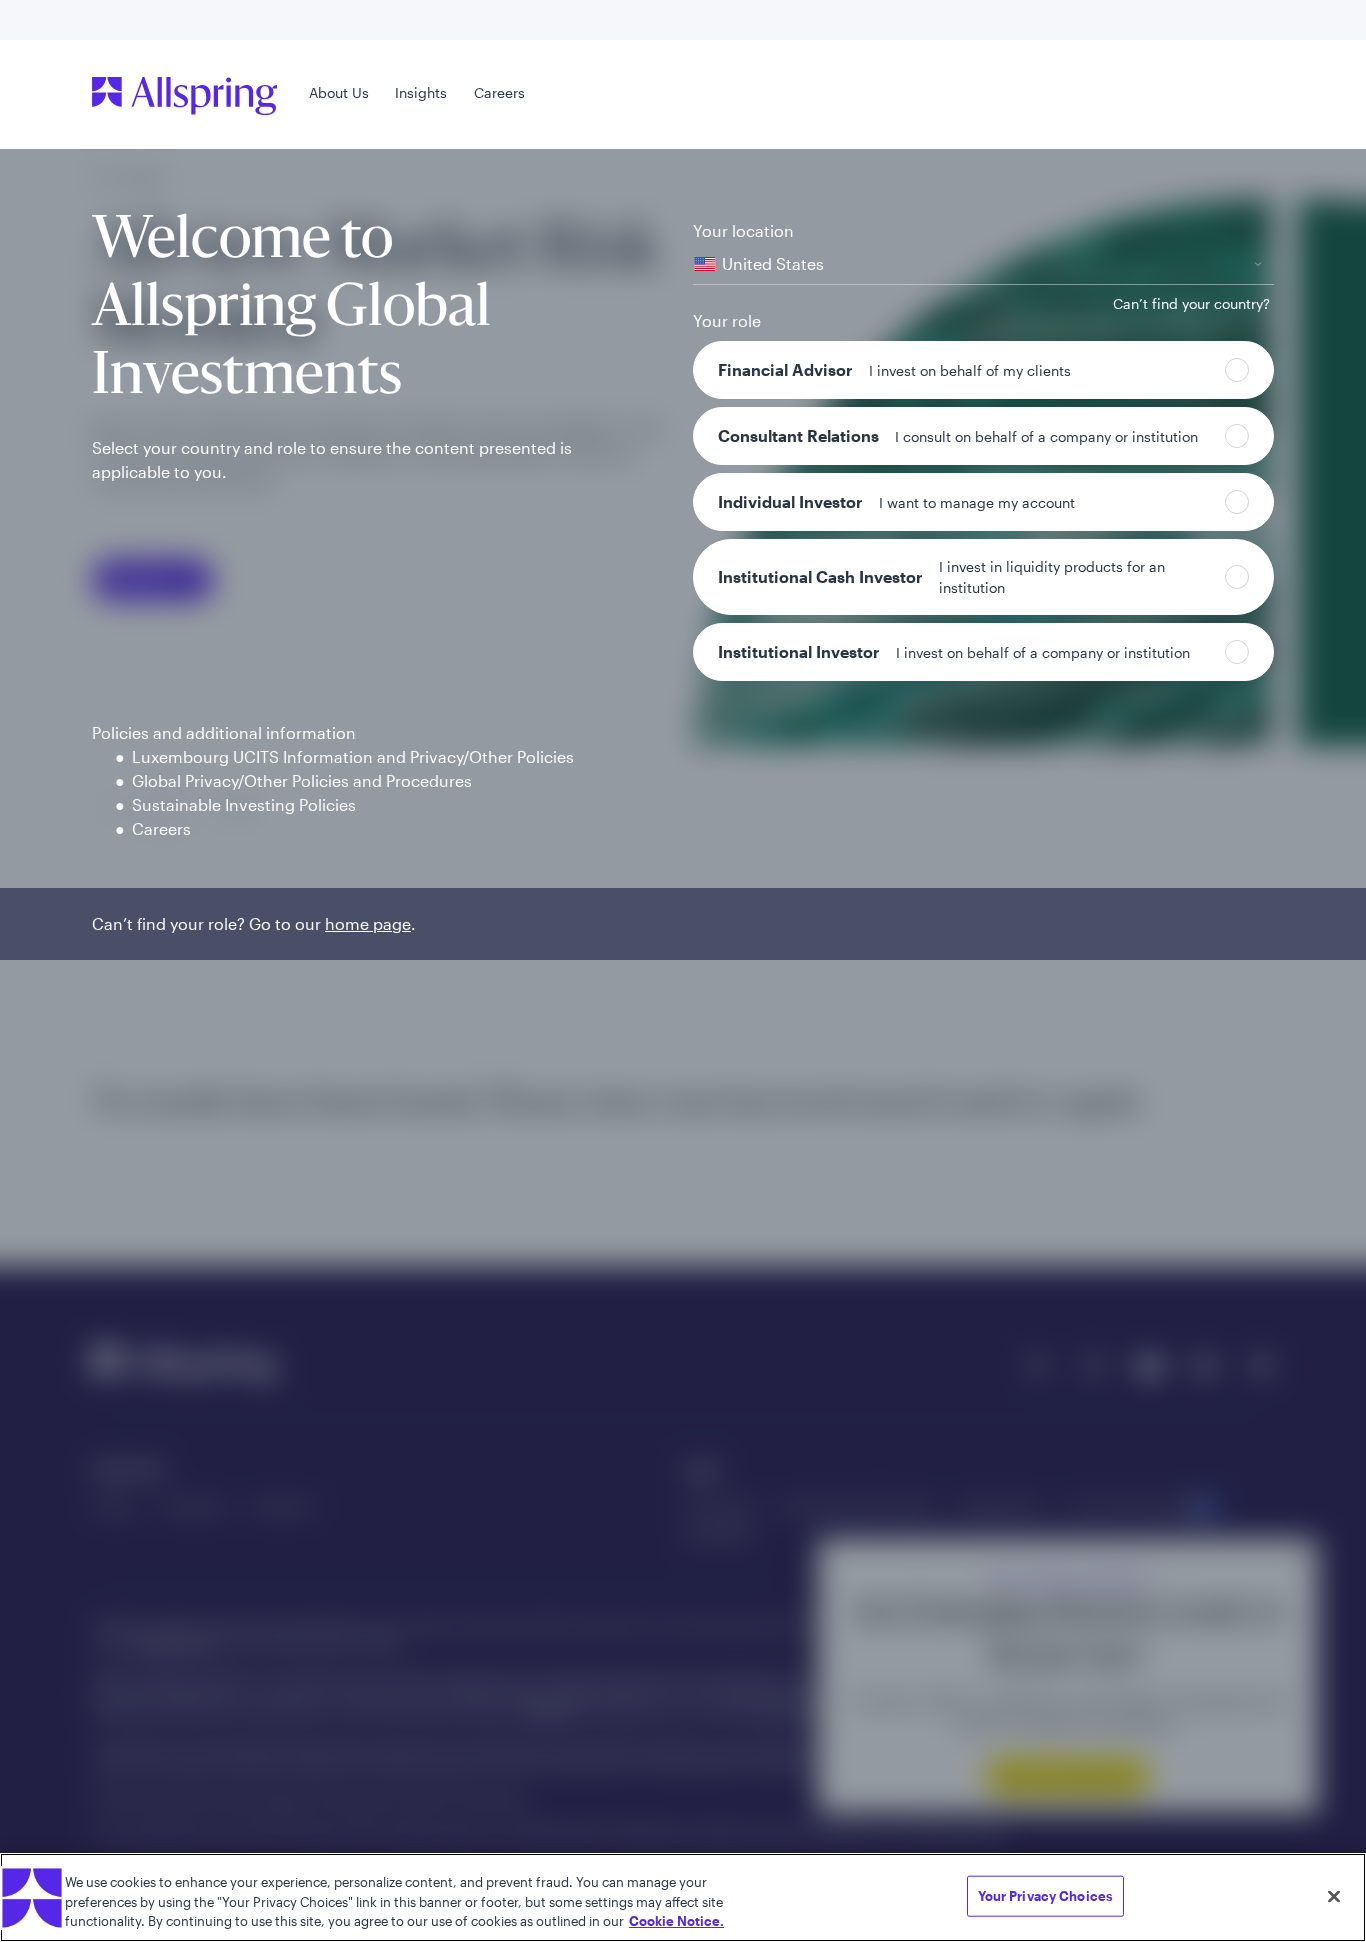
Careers (499, 92)
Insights (421, 92)
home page (368, 923)
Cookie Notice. (676, 1921)
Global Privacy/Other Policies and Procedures (302, 780)
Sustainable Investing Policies (244, 804)
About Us (339, 92)
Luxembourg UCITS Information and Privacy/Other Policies (353, 756)
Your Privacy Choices (1046, 1895)
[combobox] (983, 264)
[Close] (1334, 1896)
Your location (743, 230)
